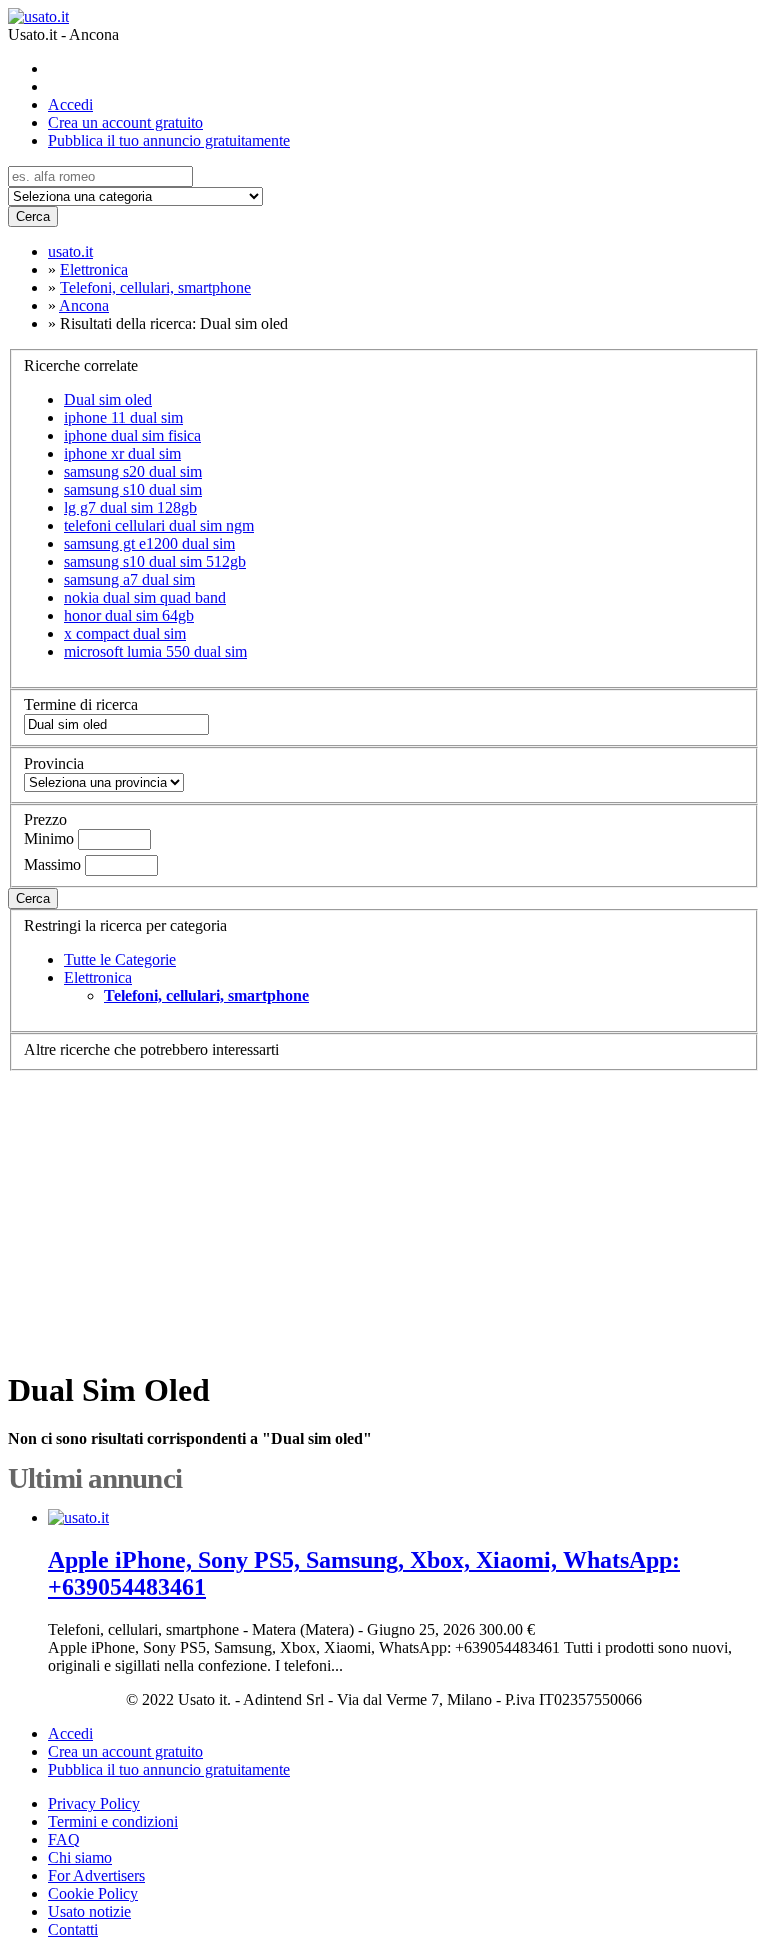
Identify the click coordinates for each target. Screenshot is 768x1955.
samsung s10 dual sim (133, 489)
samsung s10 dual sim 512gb (155, 561)
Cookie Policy (93, 1893)
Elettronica (98, 977)
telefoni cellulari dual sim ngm (159, 525)
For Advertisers (96, 1875)
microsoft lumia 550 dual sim (155, 651)
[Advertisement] (384, 1211)
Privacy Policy (94, 1803)
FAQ (64, 1839)
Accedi (70, 104)
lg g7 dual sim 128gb (130, 507)
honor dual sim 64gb (129, 615)
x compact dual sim (125, 633)
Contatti (73, 1929)
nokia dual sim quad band (145, 597)
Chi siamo (80, 1857)
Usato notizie (89, 1911)
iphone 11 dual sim (123, 417)
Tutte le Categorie (120, 959)
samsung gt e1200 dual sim (149, 543)
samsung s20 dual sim (133, 471)
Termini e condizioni (113, 1821)
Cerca (33, 216)
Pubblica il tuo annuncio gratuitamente (169, 140)
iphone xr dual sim (122, 453)
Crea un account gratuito (125, 122)
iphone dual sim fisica (132, 435)
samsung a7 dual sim (129, 579)
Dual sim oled (108, 399)
